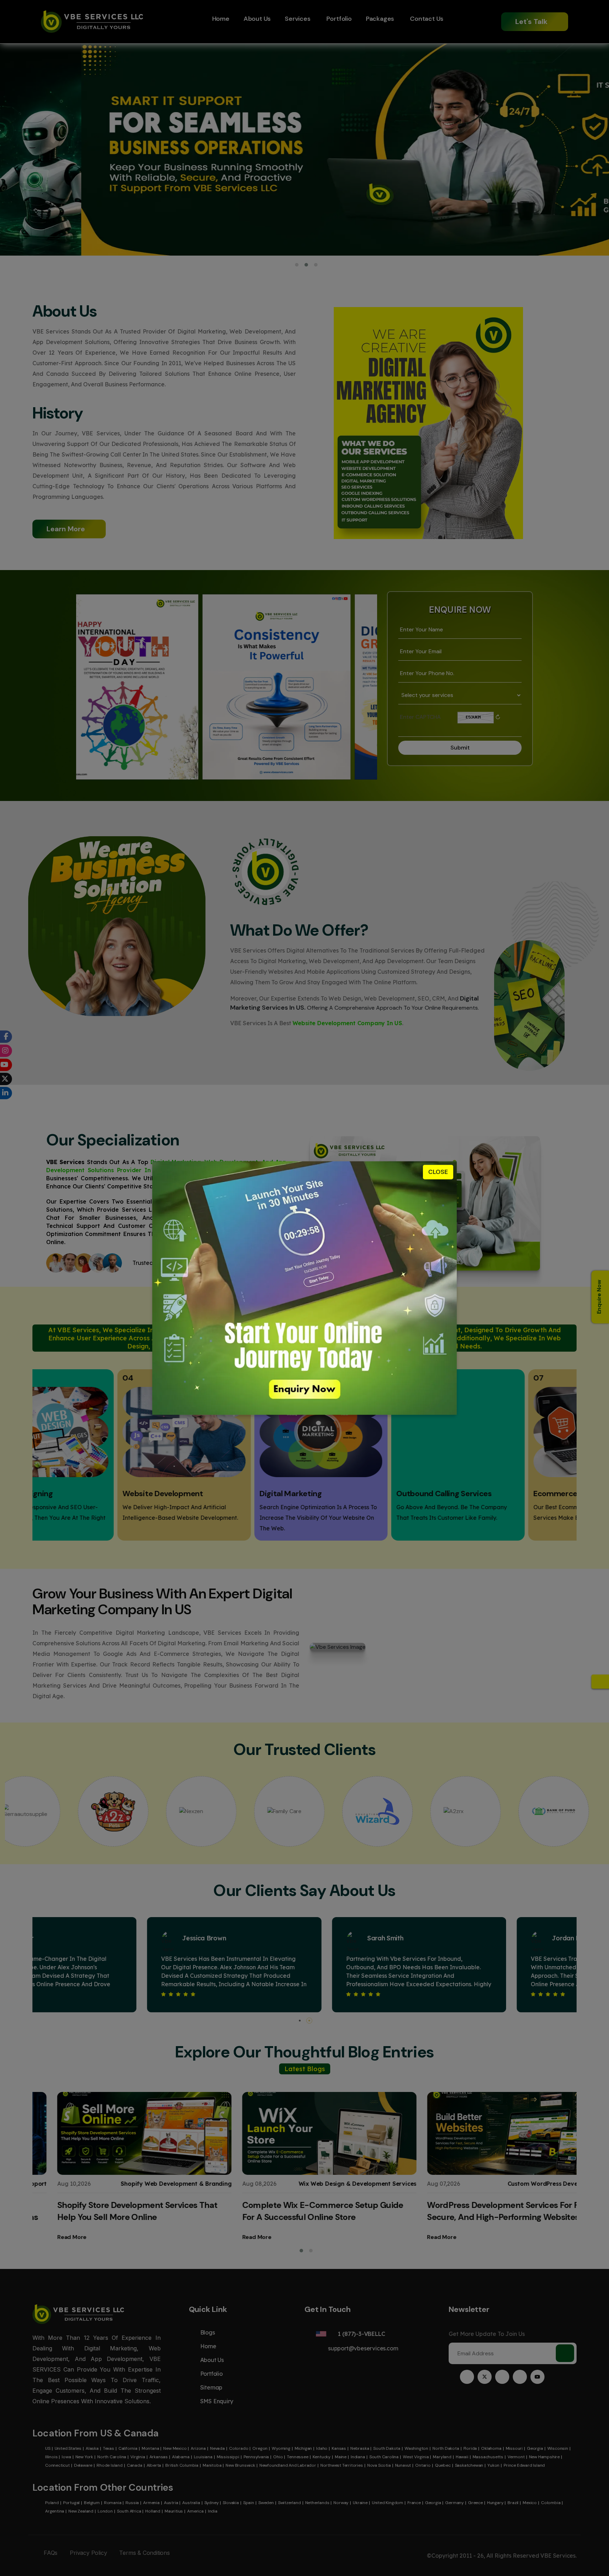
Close (438, 1172)
